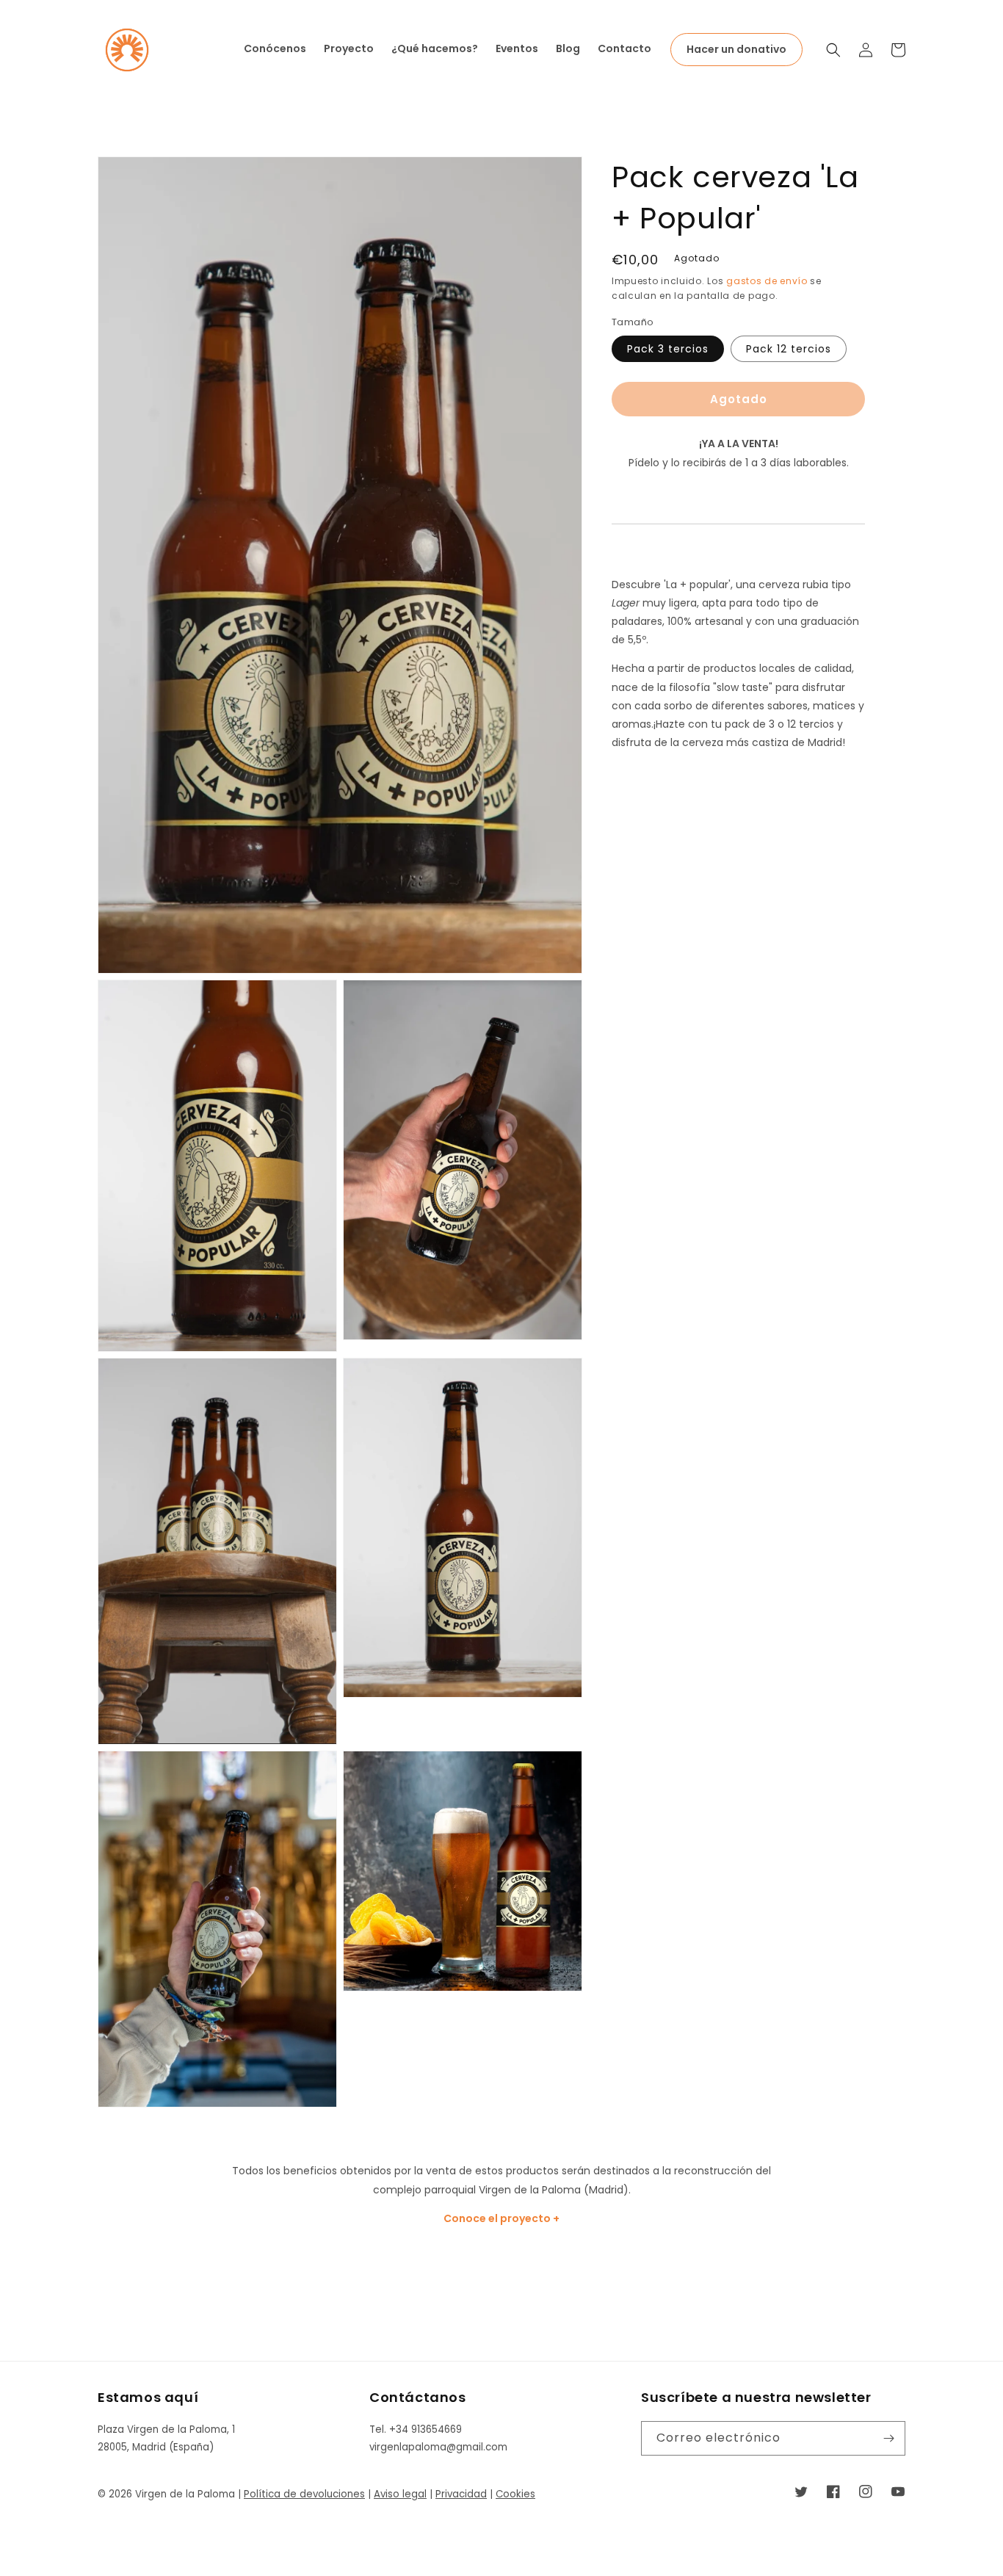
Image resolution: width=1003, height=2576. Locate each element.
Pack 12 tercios (789, 349)
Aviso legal (400, 2494)
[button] (833, 50)
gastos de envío (767, 281)
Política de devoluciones (304, 2494)
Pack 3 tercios (668, 349)
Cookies (515, 2494)
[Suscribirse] (888, 2438)
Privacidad (461, 2494)
